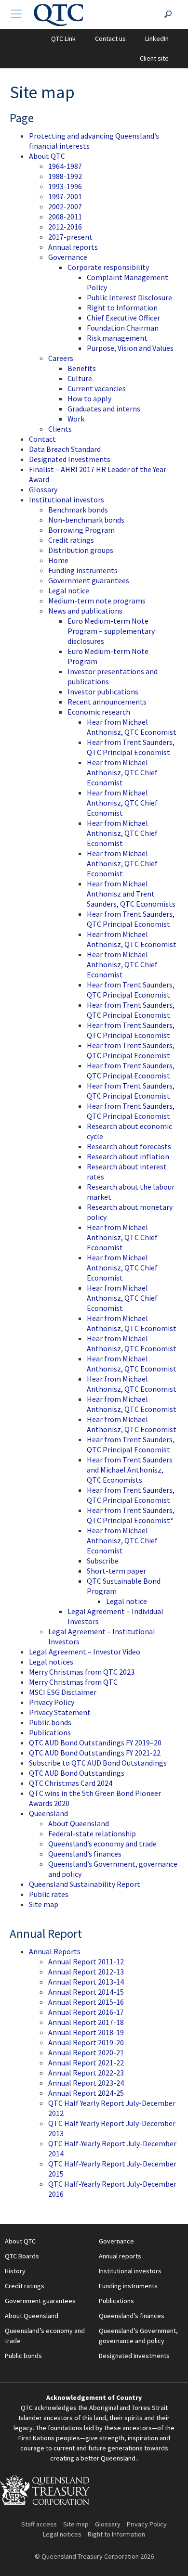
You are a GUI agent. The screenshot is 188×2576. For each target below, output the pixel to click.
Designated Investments (70, 459)
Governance (68, 257)
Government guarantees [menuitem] (40, 2301)
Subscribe (103, 1561)
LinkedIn (157, 38)
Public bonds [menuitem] (23, 2356)
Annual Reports (55, 1951)
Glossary (43, 489)
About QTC (47, 156)
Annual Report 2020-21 (86, 2052)
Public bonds (50, 1722)
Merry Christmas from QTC (73, 1682)
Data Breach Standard (65, 449)
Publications (50, 1732)
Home (58, 560)
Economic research (99, 712)
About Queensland (79, 1823)
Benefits (82, 368)
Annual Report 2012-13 (86, 1972)
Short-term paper (116, 1571)
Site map (44, 1904)
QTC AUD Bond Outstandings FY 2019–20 (95, 1743)
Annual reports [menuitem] (120, 2256)
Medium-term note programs (97, 601)
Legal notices (51, 1662)
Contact (42, 439)
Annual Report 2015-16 (86, 2002)
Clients (60, 429)
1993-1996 (65, 186)
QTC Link (63, 38)
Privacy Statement (60, 1712)
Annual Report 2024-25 (86, 2093)
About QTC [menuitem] (20, 2241)
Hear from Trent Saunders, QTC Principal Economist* (131, 1515)
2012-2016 (65, 227)
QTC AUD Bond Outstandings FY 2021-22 (95, 1753)
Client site (154, 58)
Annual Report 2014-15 (86, 1992)
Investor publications (103, 692)
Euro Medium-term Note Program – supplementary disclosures (111, 631)
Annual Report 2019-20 (86, 2042)
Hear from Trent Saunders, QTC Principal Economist (131, 747)
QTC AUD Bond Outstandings (77, 1773)
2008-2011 (65, 217)
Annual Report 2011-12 (86, 1961)
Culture (80, 378)
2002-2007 (65, 206)
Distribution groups (81, 550)
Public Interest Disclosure (129, 297)
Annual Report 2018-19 (86, 2032)
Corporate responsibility (108, 267)
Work (76, 419)
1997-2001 (65, 196)
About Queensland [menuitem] (32, 2316)
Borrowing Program (81, 530)
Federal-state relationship (92, 1833)
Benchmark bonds (78, 510)
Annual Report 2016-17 (86, 2012)
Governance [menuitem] (116, 2241)
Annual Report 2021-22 (86, 2063)
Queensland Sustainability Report (85, 1884)
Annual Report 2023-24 (86, 2083)
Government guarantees (89, 580)
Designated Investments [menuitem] (134, 2356)
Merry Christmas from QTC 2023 (82, 1672)
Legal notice (69, 590)
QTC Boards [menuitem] (22, 2256)
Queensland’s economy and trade (102, 1844)
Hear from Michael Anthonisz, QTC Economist (132, 727)
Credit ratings (71, 540)
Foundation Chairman (123, 328)
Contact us (110, 38)
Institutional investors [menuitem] (130, 2271)
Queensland (48, 1813)
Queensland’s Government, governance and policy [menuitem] (138, 2336)
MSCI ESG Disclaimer (63, 1692)
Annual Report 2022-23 (86, 2073)
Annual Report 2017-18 (86, 2022)
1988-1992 (65, 176)
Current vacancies (97, 388)
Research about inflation (128, 1156)
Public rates (49, 1894)
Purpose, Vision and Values (130, 348)
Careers (61, 358)
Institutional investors (67, 500)
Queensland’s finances (85, 1854)
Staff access (39, 2524)
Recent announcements (107, 702)
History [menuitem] (15, 2271)
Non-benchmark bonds (86, 520)
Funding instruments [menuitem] (128, 2286)
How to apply (89, 398)
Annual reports (73, 247)
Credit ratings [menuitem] (25, 2286)
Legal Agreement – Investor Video (85, 1652)
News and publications (85, 611)
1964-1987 (65, 166)
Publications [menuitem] (116, 2301)
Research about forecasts (129, 1146)
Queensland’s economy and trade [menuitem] (45, 2336)
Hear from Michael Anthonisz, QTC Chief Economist (122, 772)
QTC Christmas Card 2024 (71, 1783)
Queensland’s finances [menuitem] (132, 2316)
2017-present (70, 237)
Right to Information (122, 308)
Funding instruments (83, 570)
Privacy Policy (52, 1702)
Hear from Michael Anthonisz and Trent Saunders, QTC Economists (131, 894)
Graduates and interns (104, 409)
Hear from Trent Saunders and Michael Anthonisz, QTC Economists (130, 1470)
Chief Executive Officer (123, 318)
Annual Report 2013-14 (86, 1982)
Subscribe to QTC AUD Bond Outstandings (98, 1763)
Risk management (117, 338)
